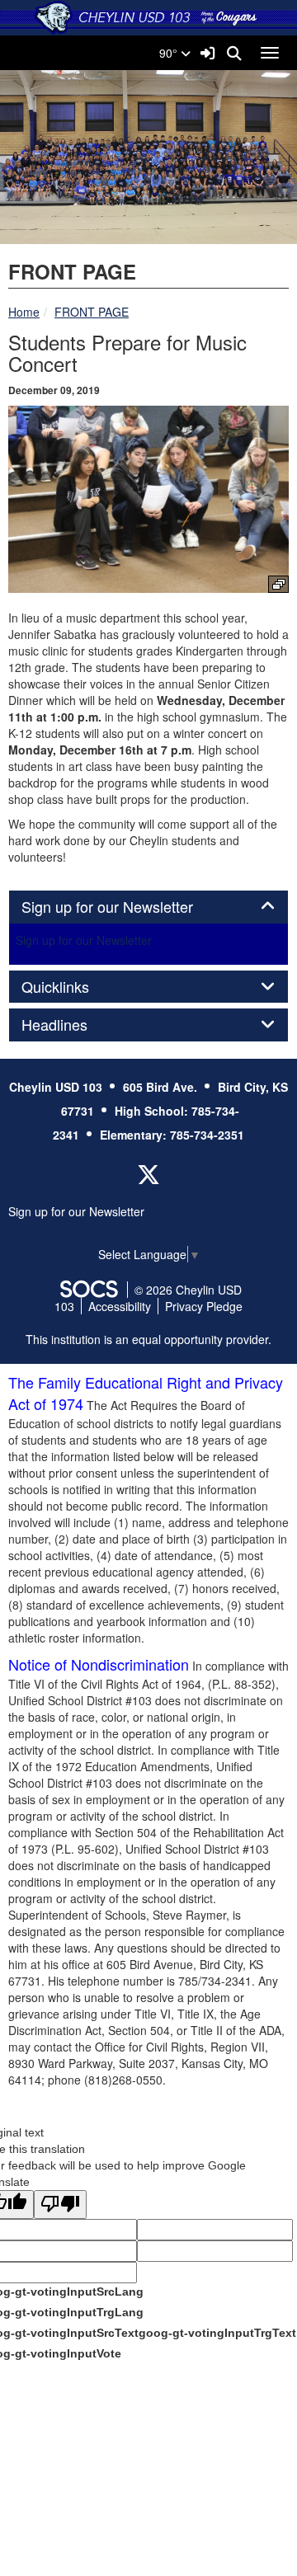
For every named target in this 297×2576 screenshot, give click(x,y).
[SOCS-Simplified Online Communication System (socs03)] (88, 1290)
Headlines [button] (73, 1025)
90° (170, 53)
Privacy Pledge (204, 1306)
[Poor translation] (60, 2205)
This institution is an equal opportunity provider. (148, 1339)
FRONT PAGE (92, 312)
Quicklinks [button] (73, 987)
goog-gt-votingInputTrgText (217, 2333)
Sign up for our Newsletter (84, 940)
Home (24, 312)
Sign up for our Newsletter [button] (125, 907)
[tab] (148, 907)
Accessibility (120, 1306)
